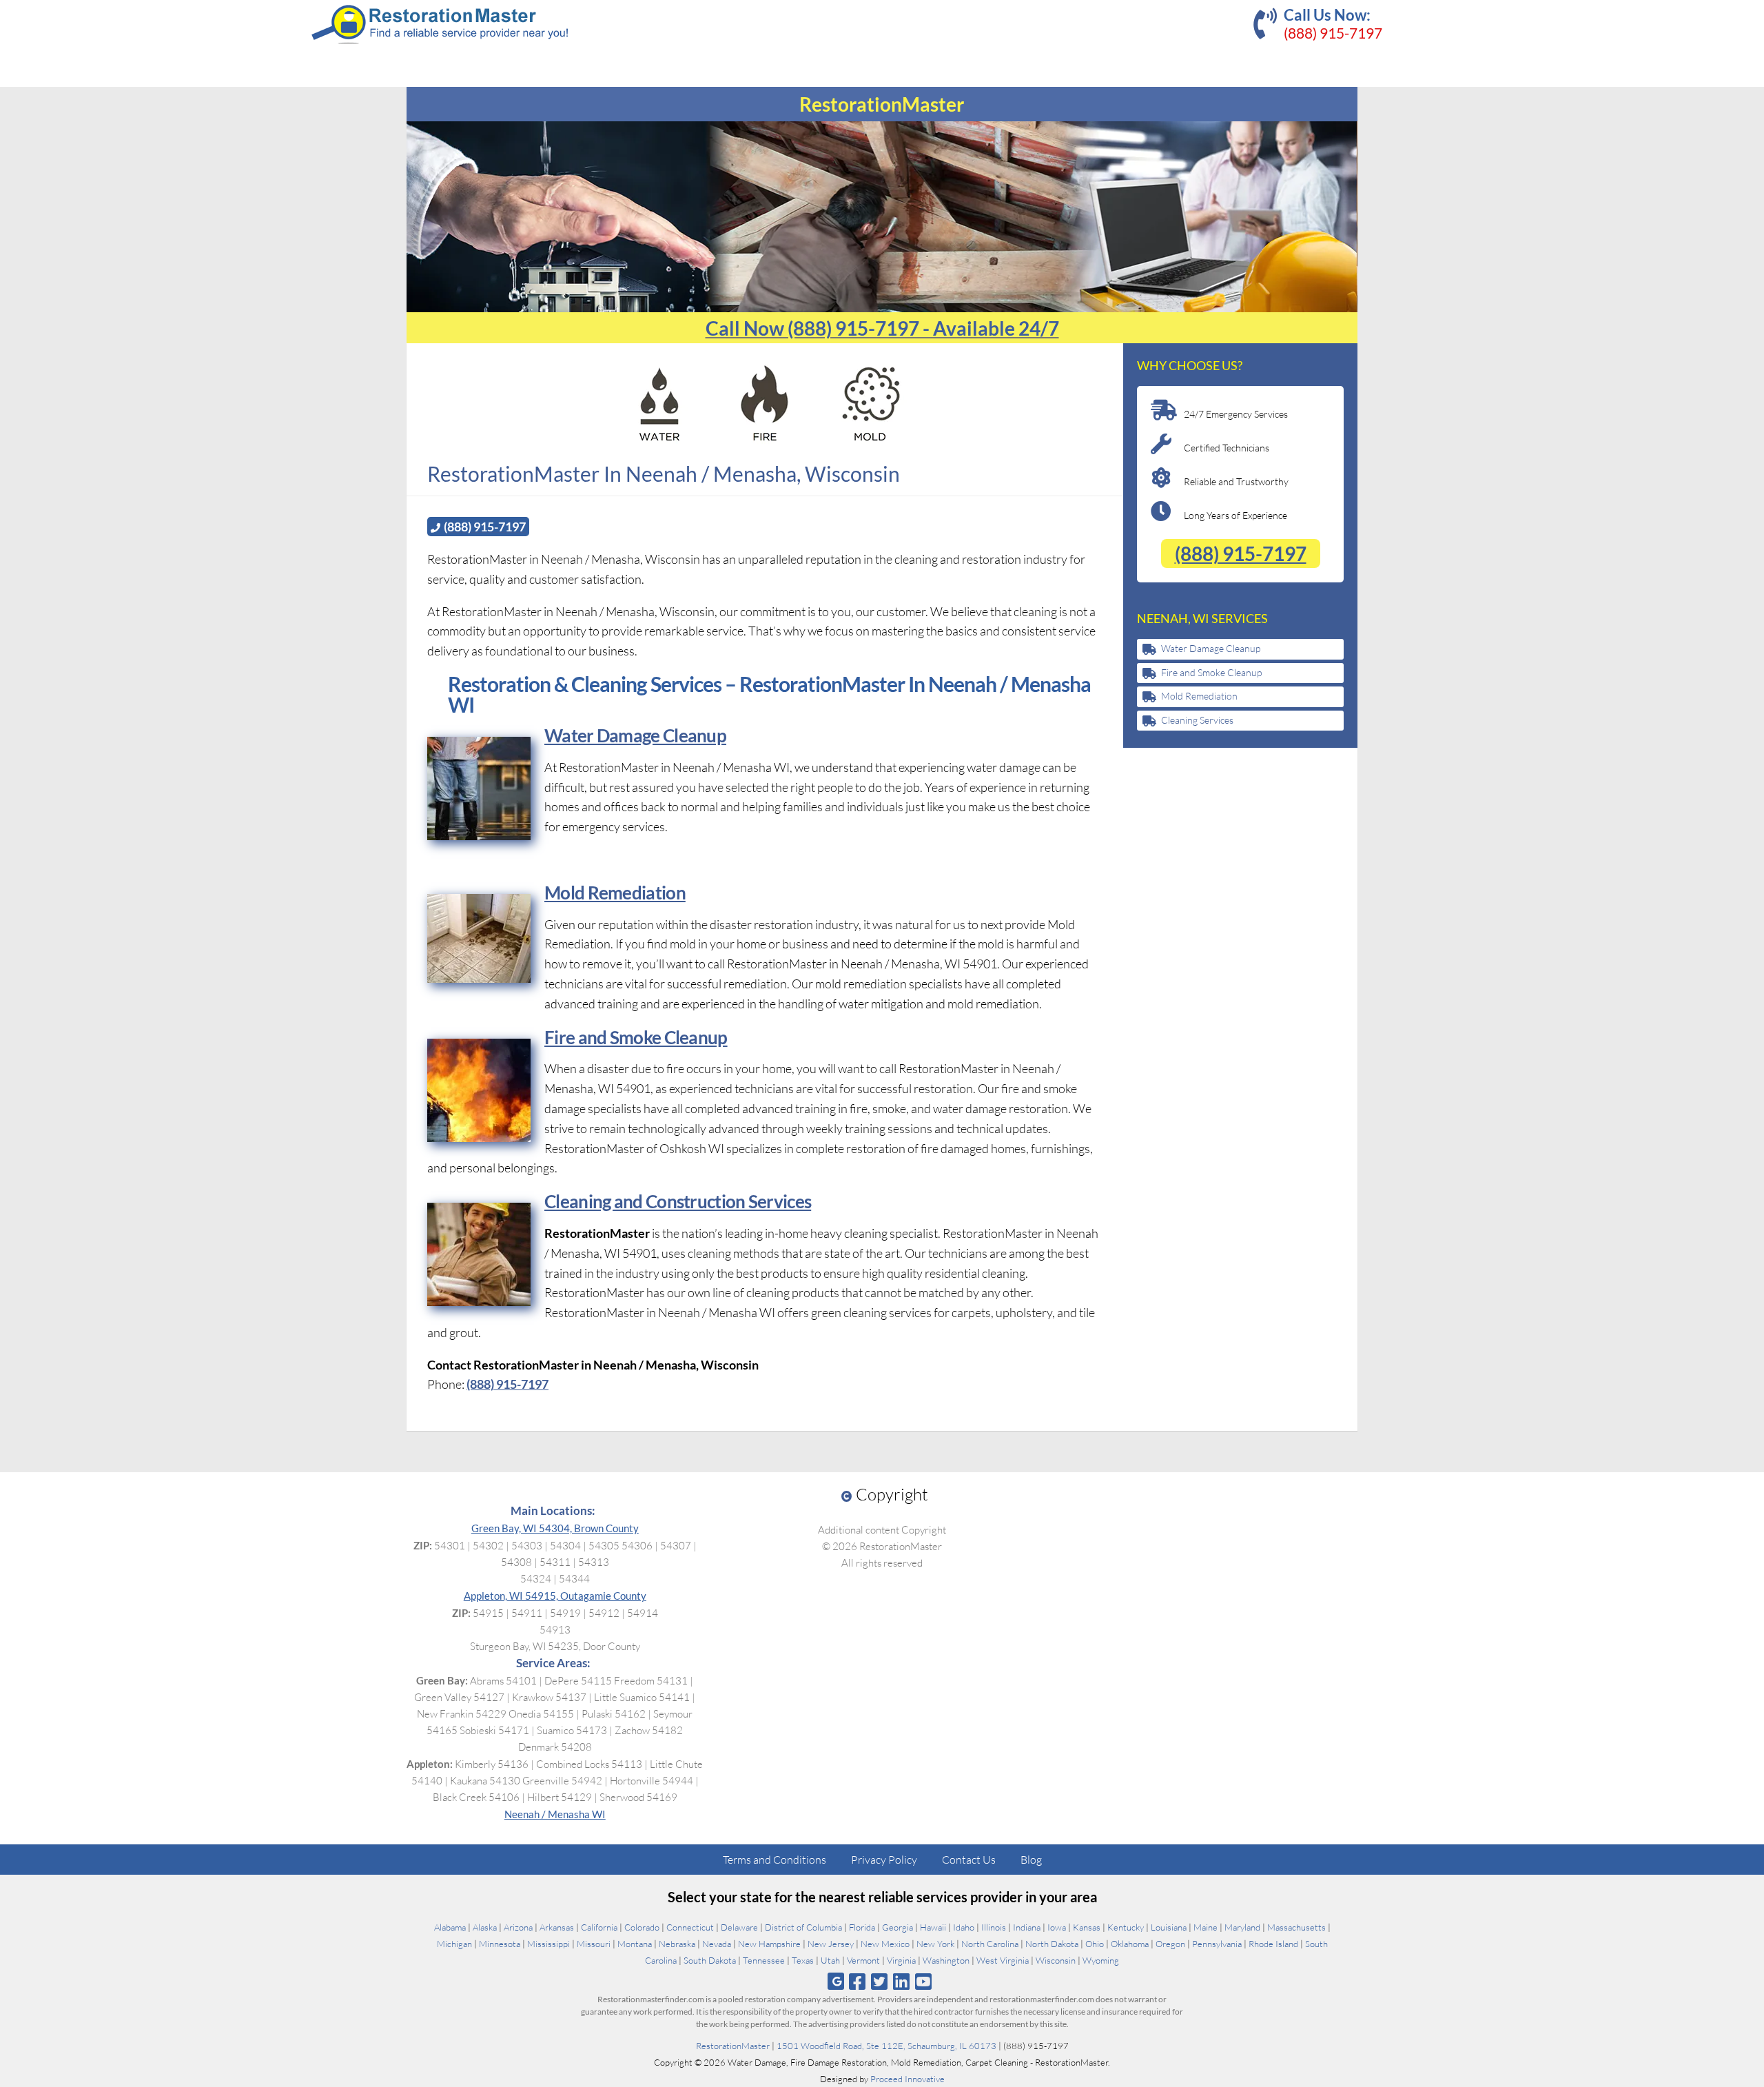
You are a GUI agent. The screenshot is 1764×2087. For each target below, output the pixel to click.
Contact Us (969, 1860)
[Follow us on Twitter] (879, 1981)
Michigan (454, 1944)
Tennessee (764, 1960)
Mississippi (548, 1944)
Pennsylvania (1217, 1944)
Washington (946, 1960)
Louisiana (1169, 1927)
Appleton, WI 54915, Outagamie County (555, 1596)
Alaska (485, 1927)
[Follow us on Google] (836, 1981)
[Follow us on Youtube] (924, 1981)
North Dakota (1052, 1944)
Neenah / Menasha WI (555, 1814)
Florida (862, 1927)
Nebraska (677, 1944)
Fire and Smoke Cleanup (1211, 672)
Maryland (1242, 1927)
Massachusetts (1296, 1927)
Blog (1031, 1860)
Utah (830, 1960)
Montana (635, 1944)
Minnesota (500, 1944)
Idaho (964, 1927)
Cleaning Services (1197, 720)
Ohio (1095, 1944)
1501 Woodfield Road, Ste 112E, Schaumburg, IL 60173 (886, 2046)
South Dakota (710, 1960)
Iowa (1057, 1927)
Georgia (898, 1927)
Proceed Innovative (907, 2079)
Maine (1206, 1927)
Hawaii (933, 1927)
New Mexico (885, 1944)
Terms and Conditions (775, 1860)
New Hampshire (769, 1944)
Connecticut (690, 1927)
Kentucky (1126, 1927)
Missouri (594, 1944)
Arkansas (557, 1927)
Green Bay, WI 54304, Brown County (555, 1528)
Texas (803, 1960)
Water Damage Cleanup (635, 735)
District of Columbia (803, 1927)
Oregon (1170, 1944)
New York (935, 1944)
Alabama (450, 1927)
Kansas (1087, 1927)
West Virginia (1003, 1960)
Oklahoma (1130, 1944)
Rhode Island (1273, 1944)
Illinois (994, 1927)
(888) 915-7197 (1333, 33)
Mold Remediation (1199, 696)
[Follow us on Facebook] (857, 1981)
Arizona (518, 1927)
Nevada (717, 1944)
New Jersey (831, 1944)
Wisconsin (1056, 1960)
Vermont (863, 1960)
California (599, 1927)
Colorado (642, 1927)
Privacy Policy (884, 1860)
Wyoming (1101, 1960)
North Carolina (990, 1944)
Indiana (1027, 1927)
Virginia (901, 1960)
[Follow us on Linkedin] (902, 1981)
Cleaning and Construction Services (678, 1201)
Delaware (739, 1927)
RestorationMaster (733, 2046)
